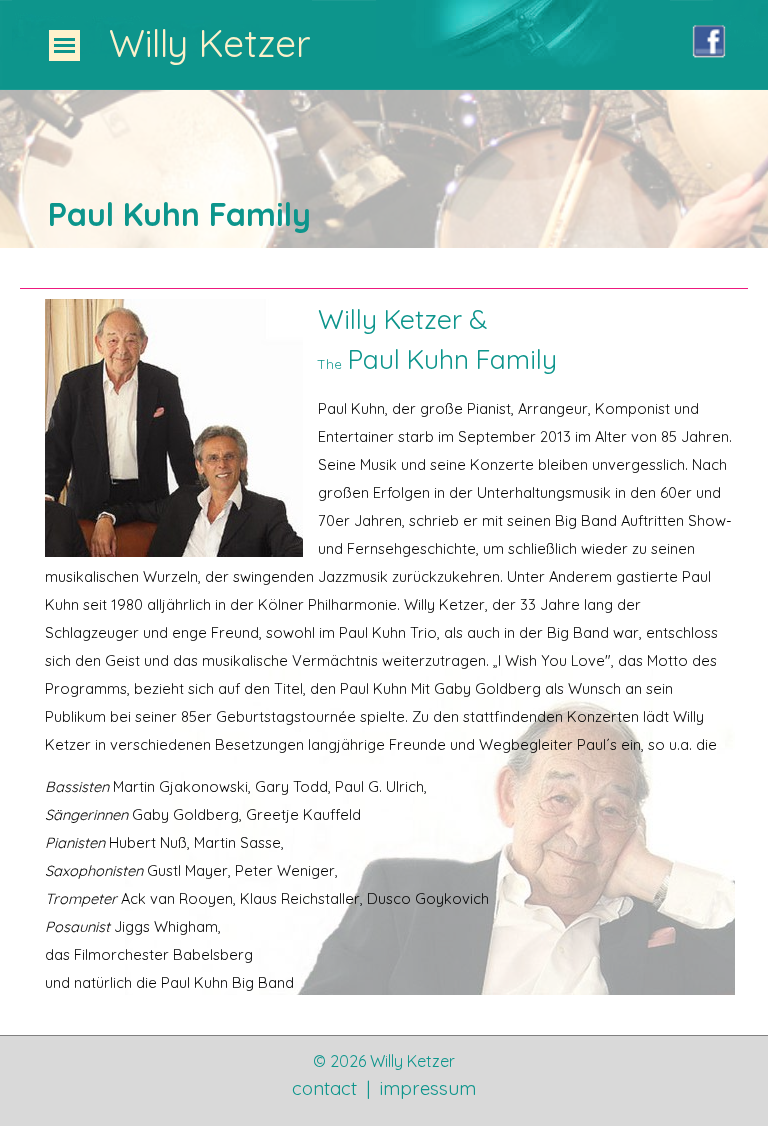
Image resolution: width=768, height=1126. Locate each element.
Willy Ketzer (210, 43)
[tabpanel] (391, 214)
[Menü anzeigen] (64, 45)
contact (324, 1088)
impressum (428, 1088)
